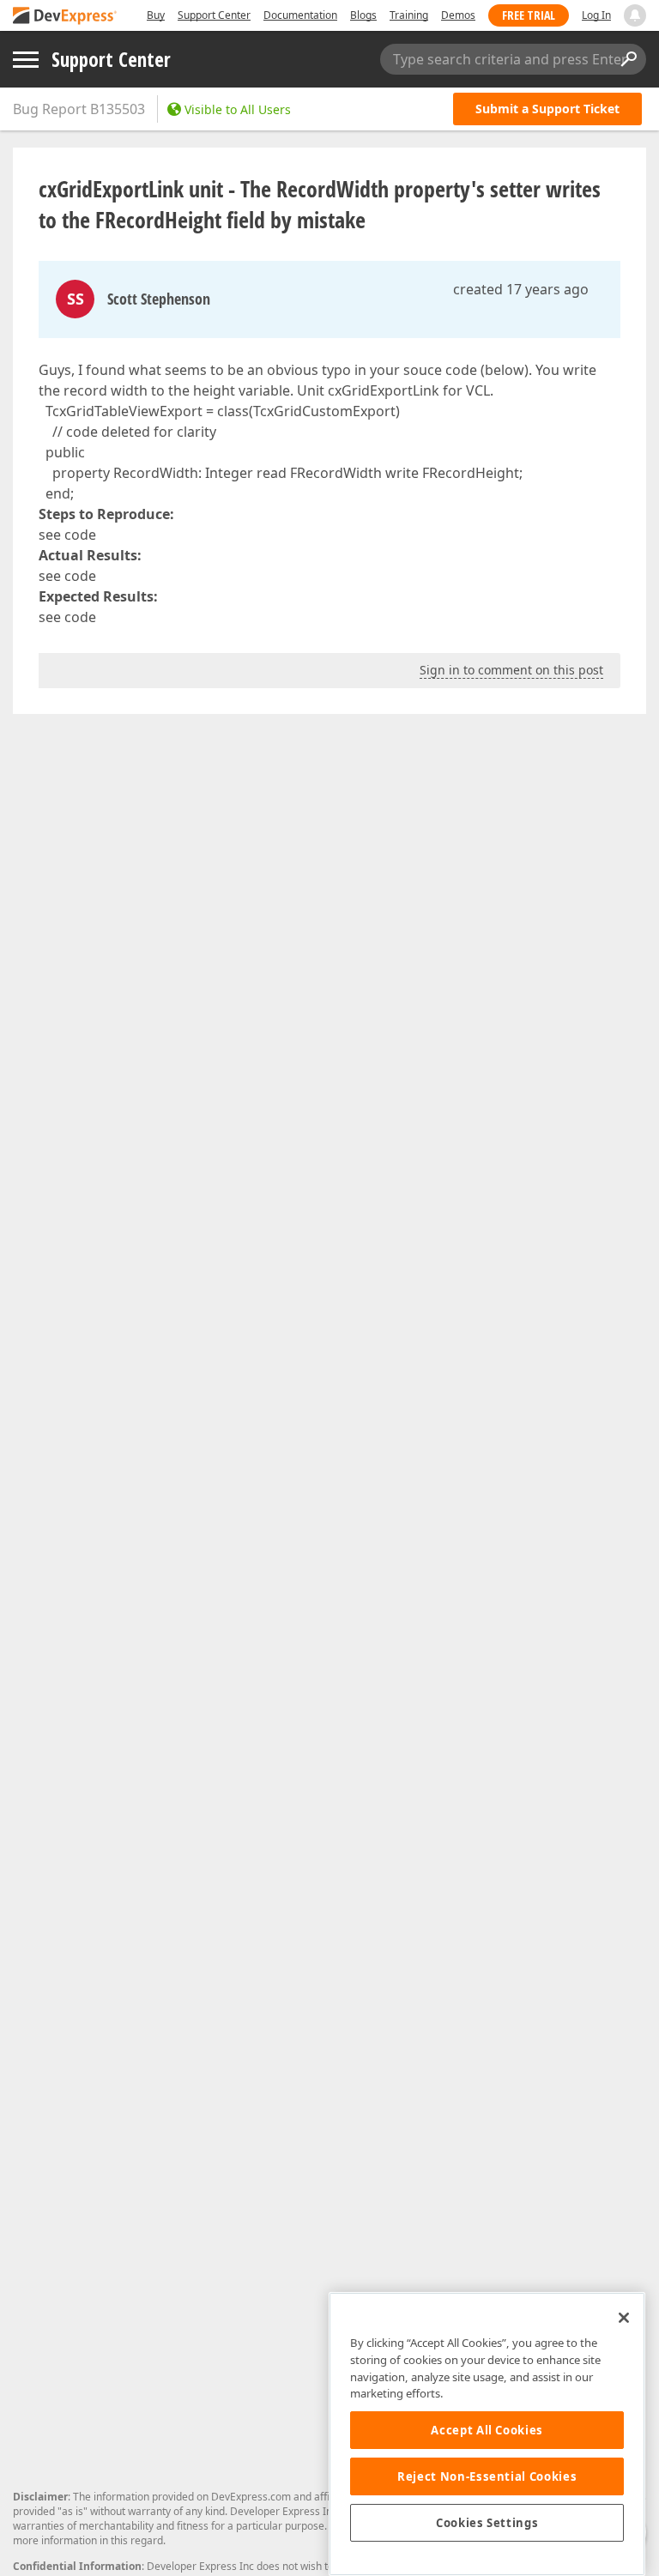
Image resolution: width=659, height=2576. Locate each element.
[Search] (628, 59)
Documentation (300, 15)
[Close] (624, 2318)
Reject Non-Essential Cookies (487, 2476)
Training (409, 15)
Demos (458, 15)
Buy (156, 15)
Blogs (363, 15)
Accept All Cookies (487, 2430)
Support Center (214, 15)
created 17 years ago (521, 289)
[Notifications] (635, 15)
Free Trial (529, 15)
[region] (487, 2434)
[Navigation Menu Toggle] (26, 60)
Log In (596, 15)
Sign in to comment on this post (511, 670)
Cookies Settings (487, 2523)
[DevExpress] (65, 17)
